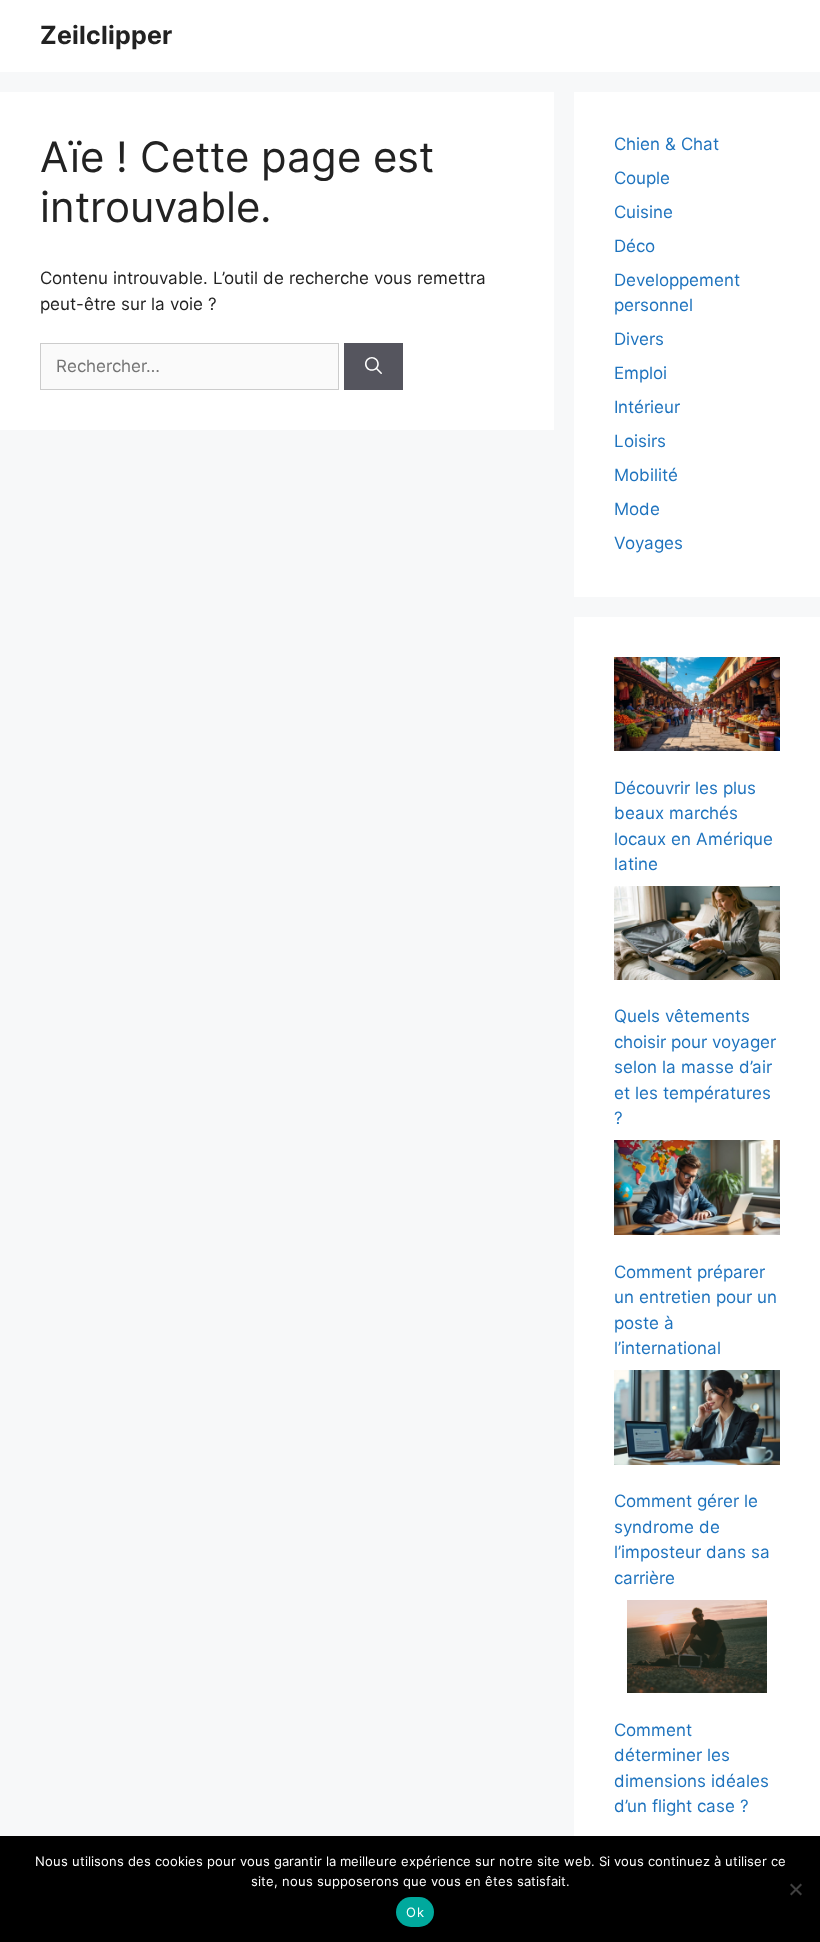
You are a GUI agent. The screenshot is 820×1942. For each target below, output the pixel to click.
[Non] (795, 1889)
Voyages (648, 543)
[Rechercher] (373, 367)
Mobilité (646, 475)
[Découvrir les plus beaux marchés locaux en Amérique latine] (697, 708)
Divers (639, 339)
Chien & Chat (666, 144)
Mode (637, 509)
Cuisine (643, 212)
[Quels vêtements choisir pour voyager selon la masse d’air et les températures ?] (697, 936)
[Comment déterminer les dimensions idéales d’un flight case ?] (697, 1650)
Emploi (640, 373)
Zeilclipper (106, 35)
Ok (415, 1912)
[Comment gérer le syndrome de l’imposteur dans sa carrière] (697, 1421)
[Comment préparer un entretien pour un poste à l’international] (697, 1191)
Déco (634, 246)
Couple (642, 178)
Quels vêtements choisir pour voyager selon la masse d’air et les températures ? (695, 1067)
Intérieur (647, 407)
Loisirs (640, 441)
